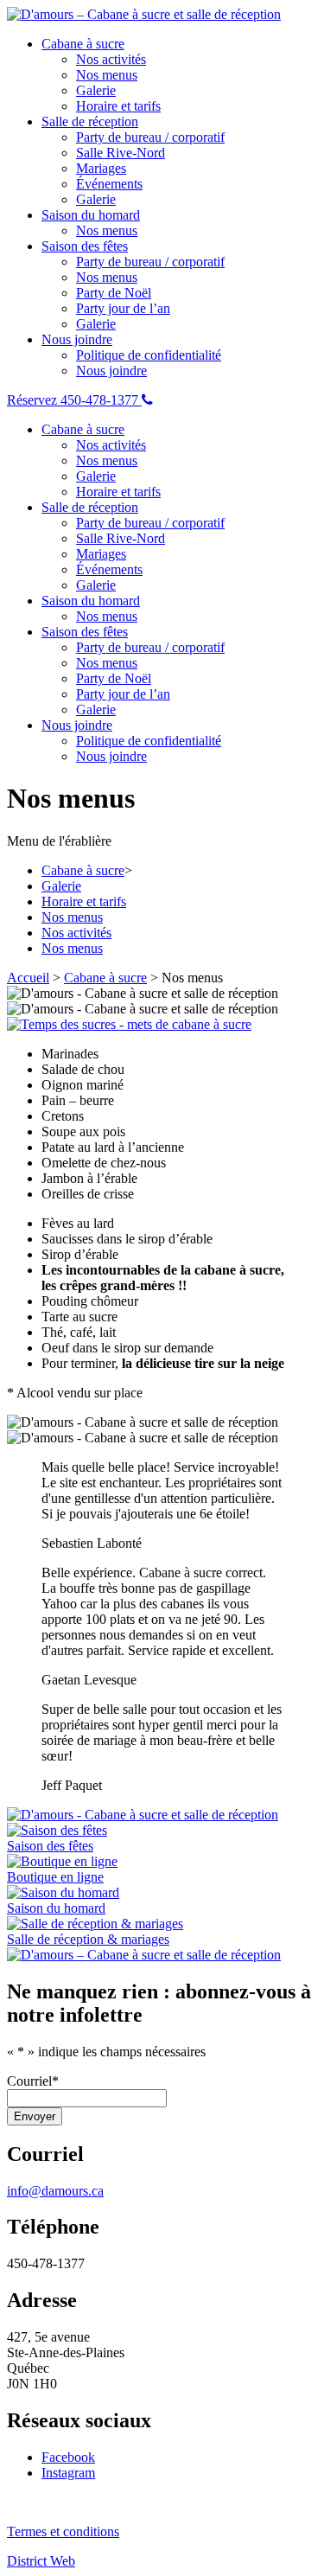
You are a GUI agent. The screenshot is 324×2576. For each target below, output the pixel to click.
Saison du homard (91, 215)
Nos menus (107, 75)
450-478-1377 (101, 400)
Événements (109, 184)
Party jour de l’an (123, 308)
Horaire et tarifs (118, 106)
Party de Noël (114, 293)
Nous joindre (77, 339)
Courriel (33, 2081)
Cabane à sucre (83, 44)
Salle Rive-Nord (121, 153)
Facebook (68, 2457)
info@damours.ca (55, 2191)
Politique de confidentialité (149, 355)
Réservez (34, 400)
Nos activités (111, 59)
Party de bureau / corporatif (150, 137)
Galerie (96, 90)
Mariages (101, 168)
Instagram (68, 2473)
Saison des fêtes (85, 246)
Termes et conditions (63, 2531)
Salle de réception (90, 121)
